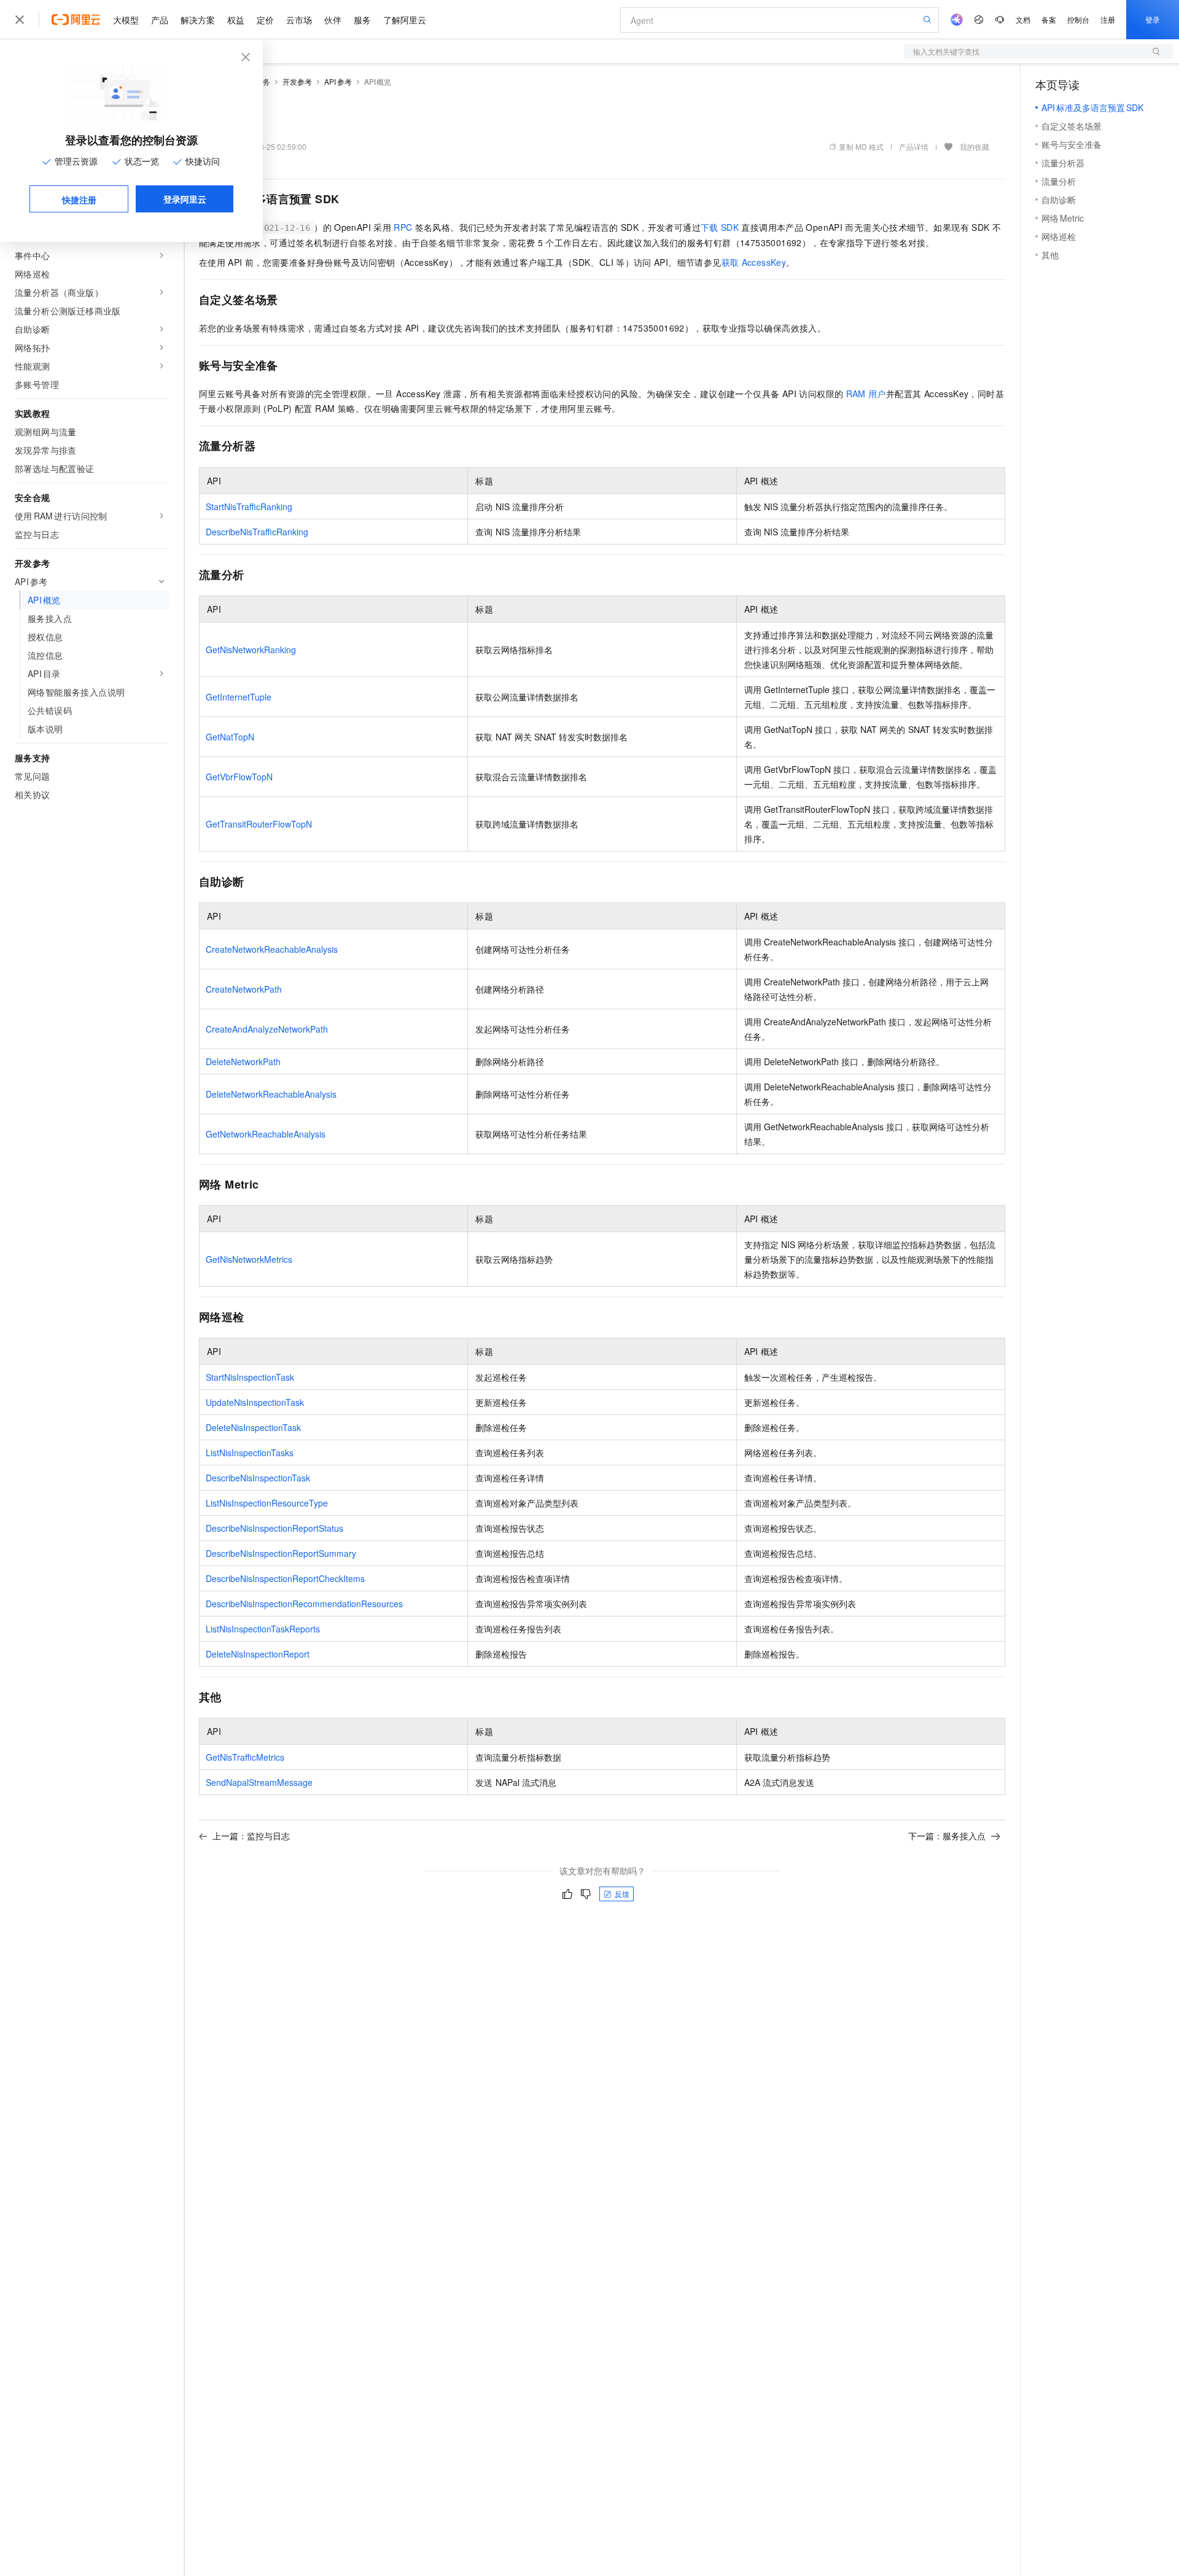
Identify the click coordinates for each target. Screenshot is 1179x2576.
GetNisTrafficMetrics (245, 1757)
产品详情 (914, 146)
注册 (1108, 19)
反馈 (622, 1894)
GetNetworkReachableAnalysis (266, 1134)
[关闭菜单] (20, 20)
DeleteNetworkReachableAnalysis (271, 1094)
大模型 (126, 20)
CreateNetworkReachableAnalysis (272, 949)
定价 (265, 20)
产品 (160, 20)
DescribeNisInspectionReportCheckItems (285, 1578)
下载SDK (720, 227)
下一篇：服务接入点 (947, 1836)
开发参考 (297, 81)
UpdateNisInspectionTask (255, 1402)
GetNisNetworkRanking (251, 650)
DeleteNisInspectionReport (258, 1654)
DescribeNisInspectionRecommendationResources (304, 1604)
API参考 (338, 81)
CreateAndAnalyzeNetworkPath (267, 1029)
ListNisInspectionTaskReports (263, 1629)
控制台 (1078, 19)
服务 (362, 20)
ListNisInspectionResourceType (267, 1503)
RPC (403, 227)
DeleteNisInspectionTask (253, 1427)
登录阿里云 (185, 199)
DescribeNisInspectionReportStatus (274, 1528)
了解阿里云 (405, 20)
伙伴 (333, 20)
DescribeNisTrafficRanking (257, 532)
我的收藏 (975, 146)
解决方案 (198, 20)
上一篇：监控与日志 (251, 1836)
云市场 (299, 20)
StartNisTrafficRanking (249, 506)
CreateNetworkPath (244, 989)
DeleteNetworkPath (243, 1061)
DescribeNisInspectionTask (258, 1478)
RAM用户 (866, 394)
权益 (236, 20)
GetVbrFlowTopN (239, 777)
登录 (1153, 19)
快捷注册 (79, 200)
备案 (1049, 19)
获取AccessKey (754, 262)
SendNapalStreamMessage (259, 1782)
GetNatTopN (230, 737)
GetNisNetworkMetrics (249, 1259)
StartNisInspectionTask (250, 1377)
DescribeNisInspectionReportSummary (281, 1553)
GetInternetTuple (239, 697)
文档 (1023, 19)
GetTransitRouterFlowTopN (259, 824)
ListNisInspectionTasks (250, 1453)
